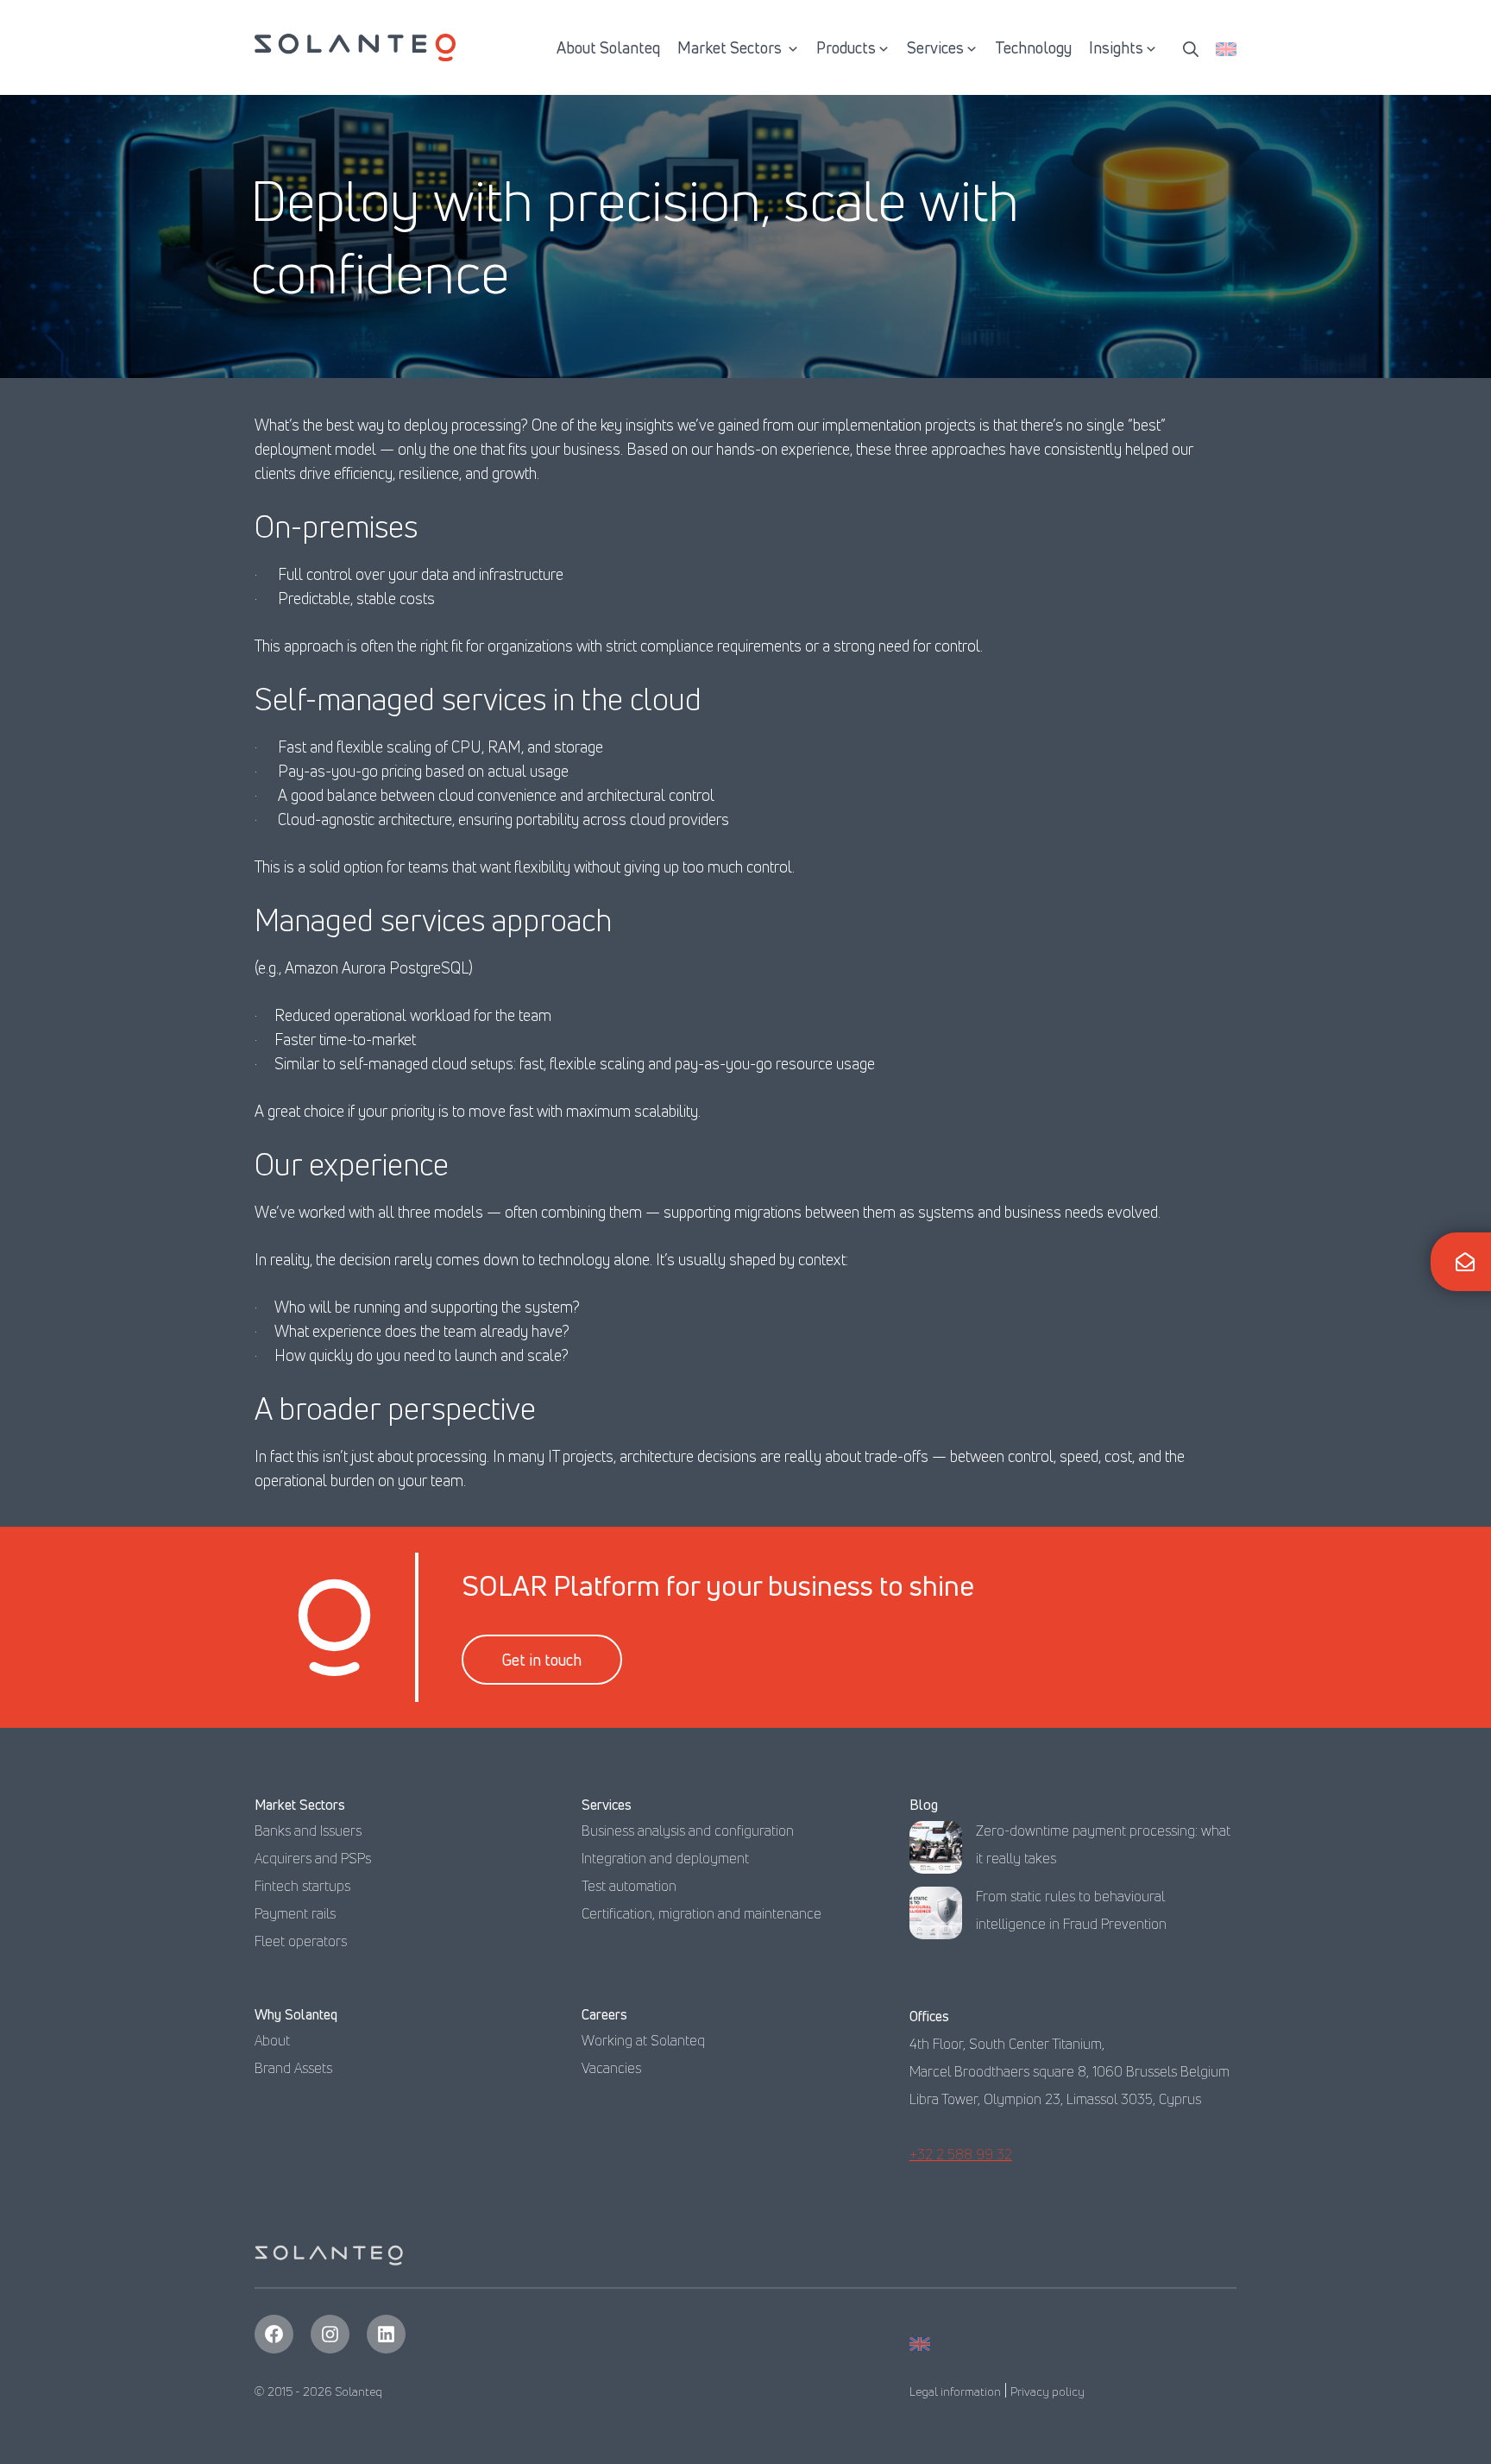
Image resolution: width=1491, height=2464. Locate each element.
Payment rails (295, 1913)
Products (846, 47)
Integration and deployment (665, 1858)
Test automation (629, 1886)
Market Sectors (731, 47)
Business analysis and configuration (688, 1831)
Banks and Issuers (308, 1831)
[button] (1191, 47)
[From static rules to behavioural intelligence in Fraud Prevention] (936, 1917)
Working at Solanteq (643, 2040)
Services (935, 47)
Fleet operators (301, 1941)
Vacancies (611, 2068)
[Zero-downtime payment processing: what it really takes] (936, 1852)
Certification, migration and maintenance (701, 1913)
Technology (1033, 47)
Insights (1116, 47)
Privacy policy (1047, 2391)
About (272, 2040)
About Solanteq (608, 47)
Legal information (955, 2391)
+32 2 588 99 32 (961, 2154)
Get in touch (542, 1660)
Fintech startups (302, 1886)
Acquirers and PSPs (313, 1858)
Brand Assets (293, 2068)
